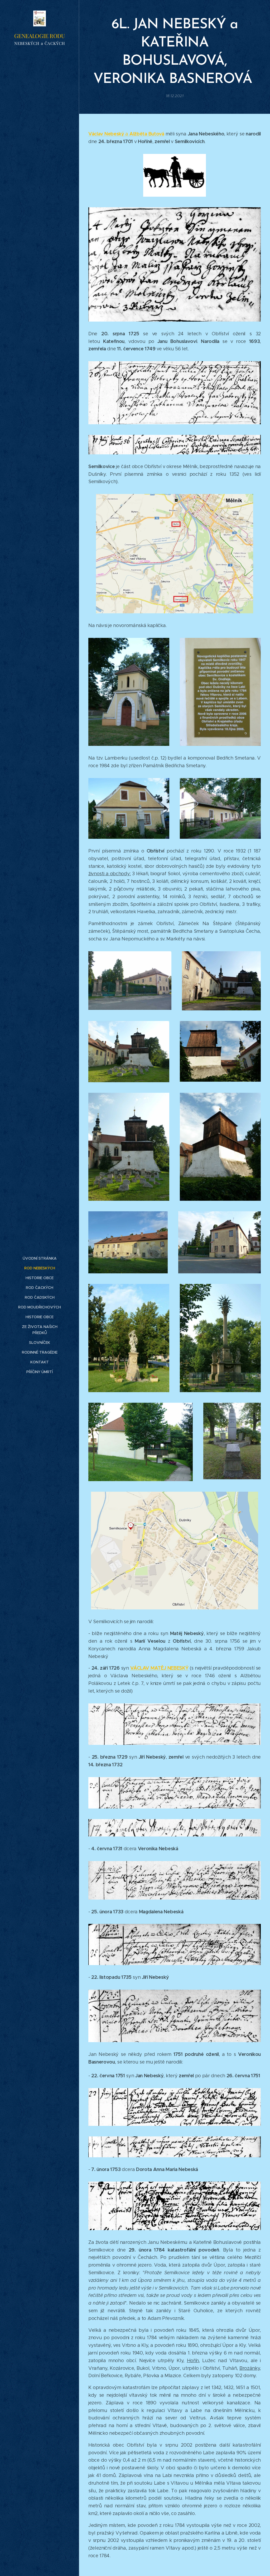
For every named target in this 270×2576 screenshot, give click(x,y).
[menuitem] (40, 1258)
